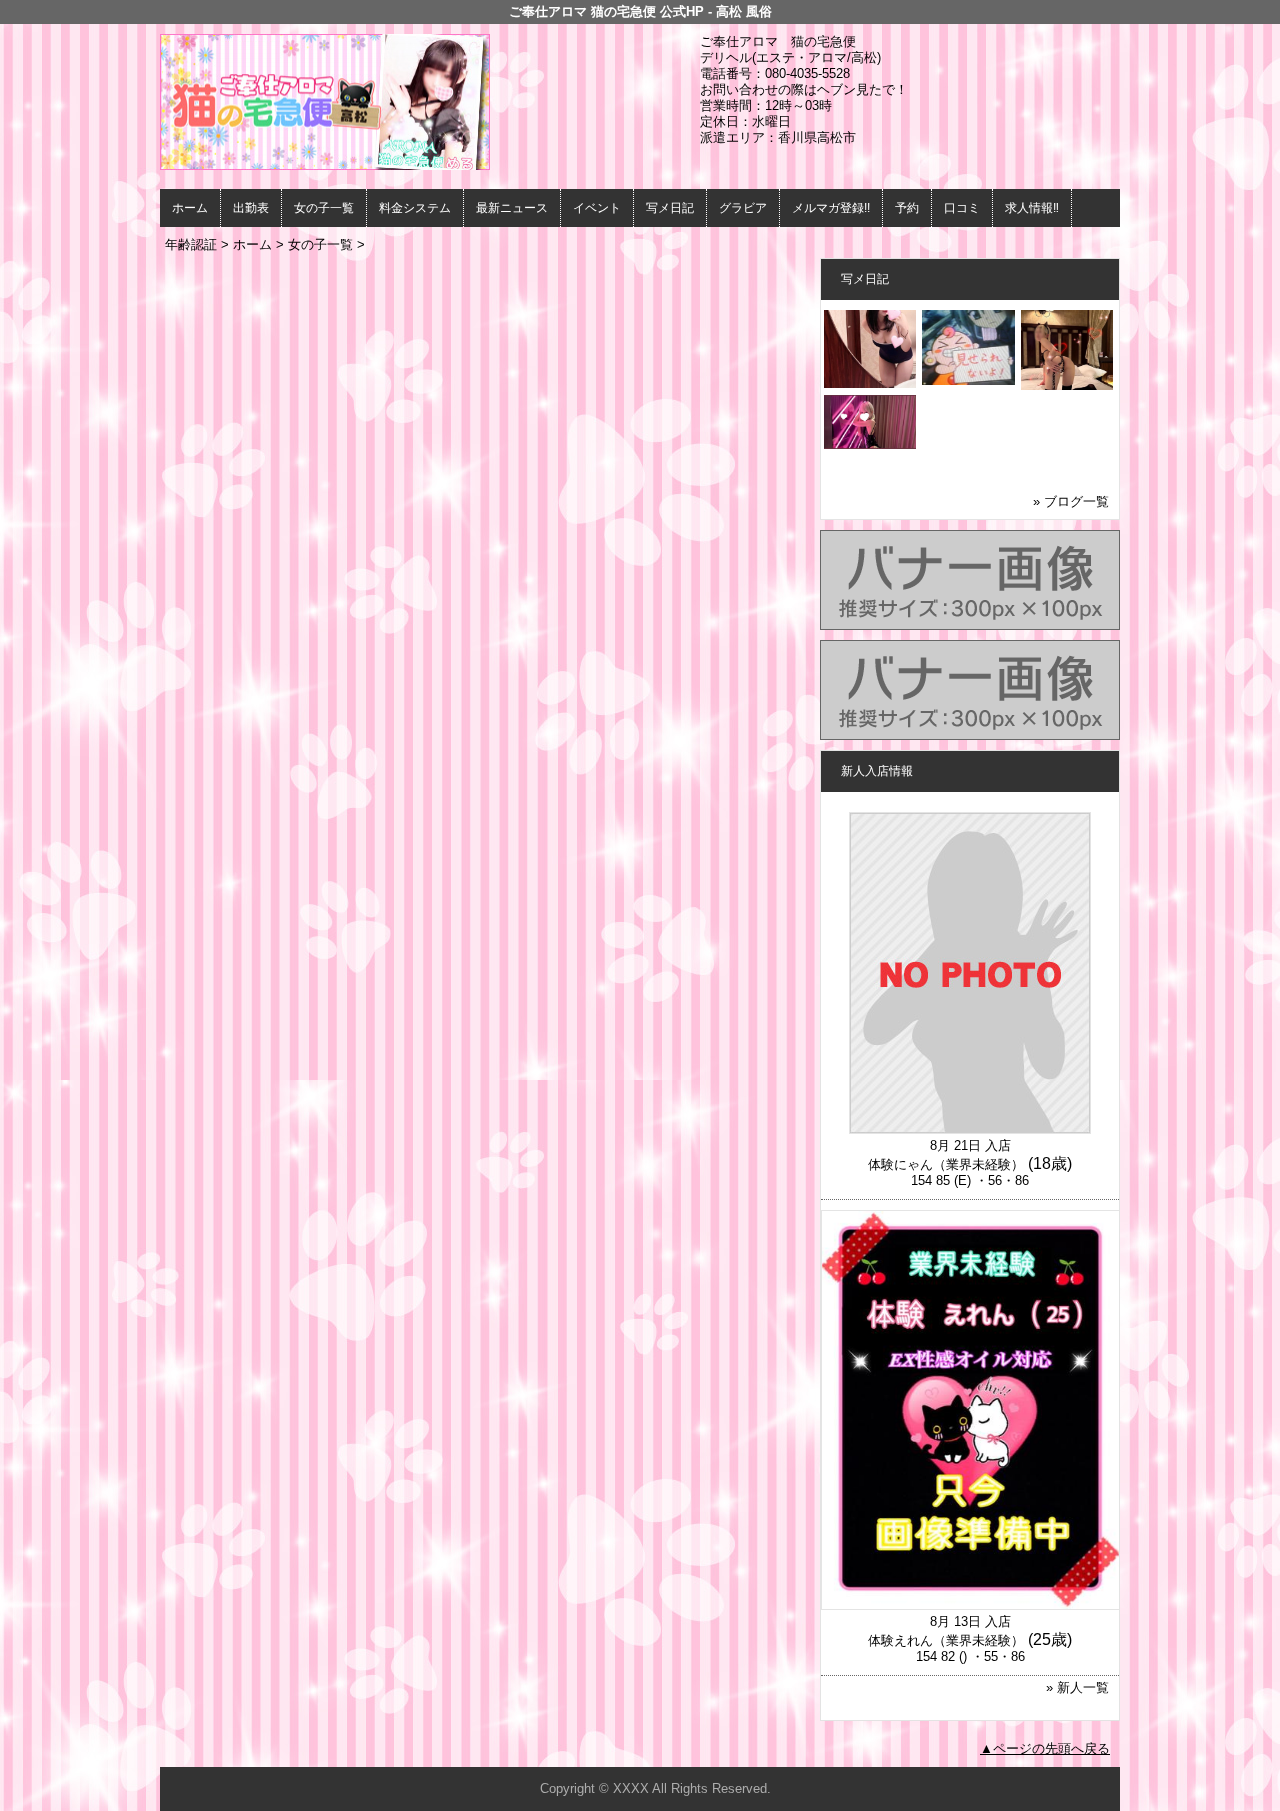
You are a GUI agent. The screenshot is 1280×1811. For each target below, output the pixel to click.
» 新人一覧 (1077, 1687)
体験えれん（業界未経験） (946, 1640)
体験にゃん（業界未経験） (946, 1164)
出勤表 (251, 208)
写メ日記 (670, 208)
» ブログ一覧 (1071, 501)
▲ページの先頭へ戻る (1045, 1748)
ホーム (190, 208)
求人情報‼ (1032, 208)
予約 (907, 208)
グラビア (743, 208)
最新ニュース (512, 208)
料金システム (415, 208)
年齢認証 (191, 244)
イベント (597, 208)
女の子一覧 (324, 208)
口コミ (962, 208)
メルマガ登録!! (831, 208)
